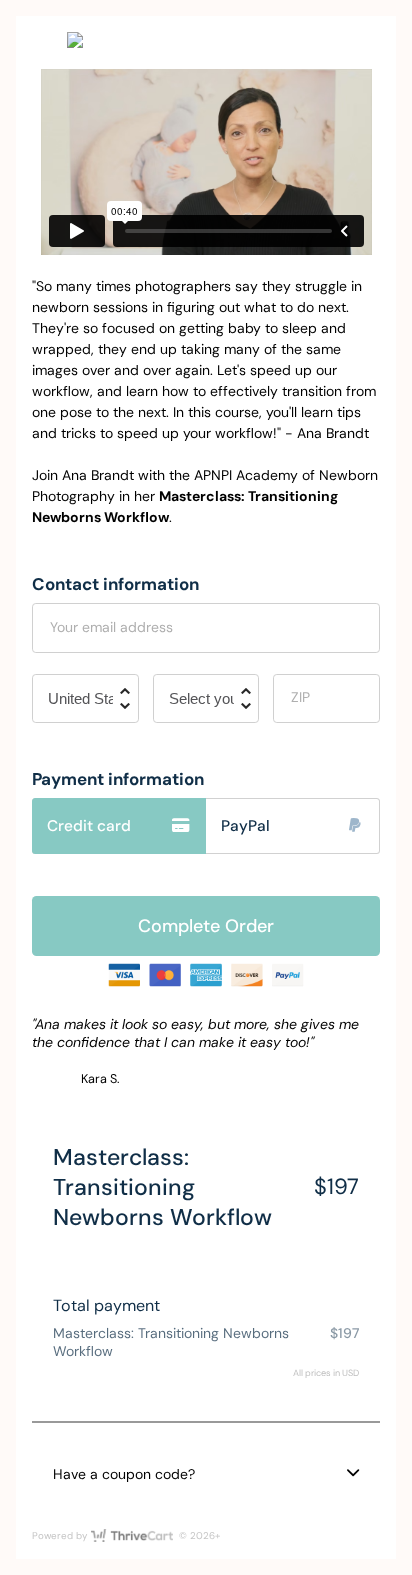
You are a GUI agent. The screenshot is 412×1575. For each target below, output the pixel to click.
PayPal (245, 826)
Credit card (89, 826)
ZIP (300, 697)
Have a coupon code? (124, 1474)
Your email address (111, 627)
